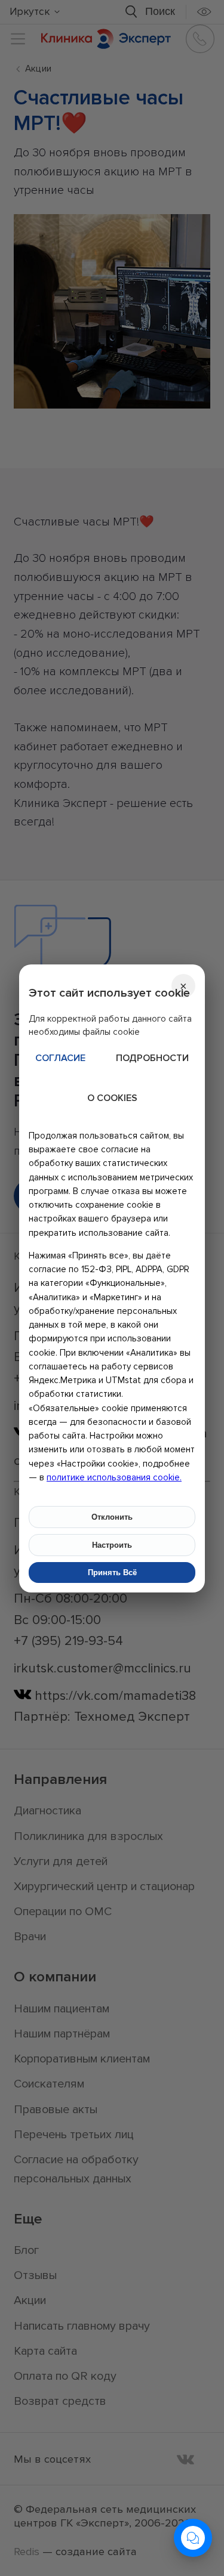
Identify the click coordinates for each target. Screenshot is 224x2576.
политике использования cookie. (114, 1477)
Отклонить (112, 1517)
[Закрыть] (183, 986)
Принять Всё (112, 1572)
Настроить (112, 1545)
